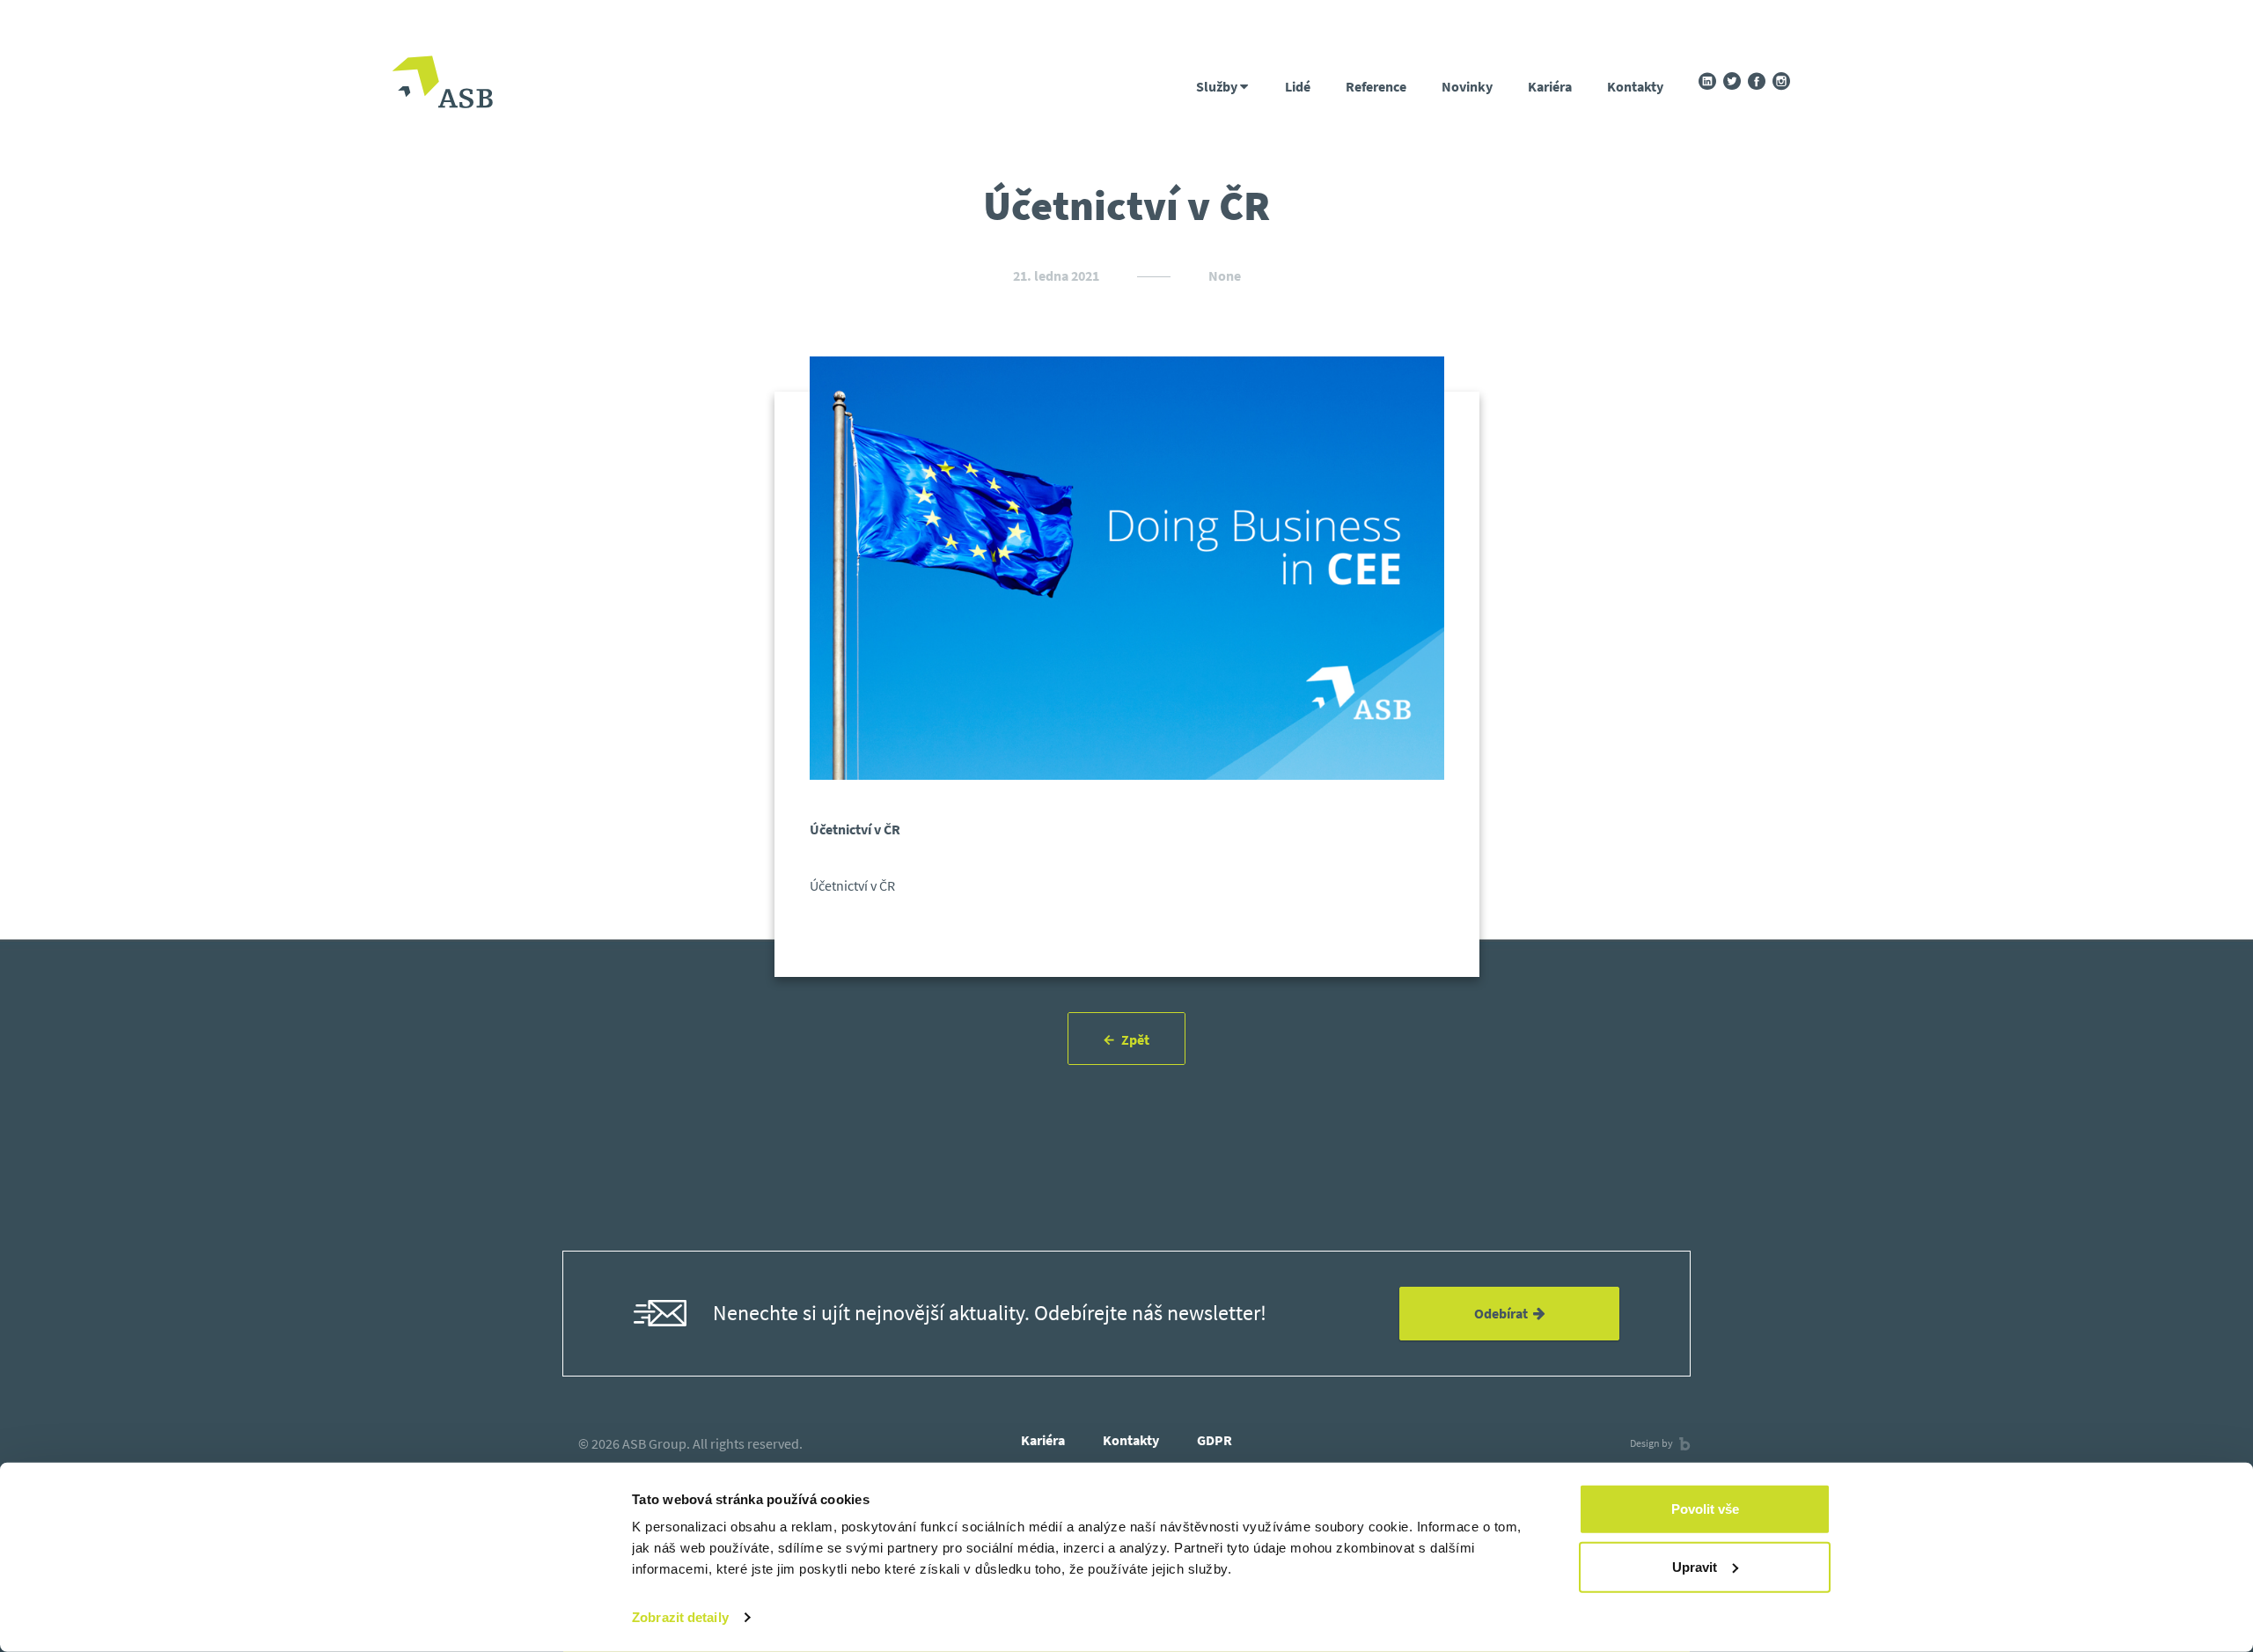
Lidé (1298, 86)
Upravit (1695, 1566)
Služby (1218, 86)
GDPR (1215, 1440)
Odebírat (1504, 1313)
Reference (1376, 86)
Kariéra (1550, 86)
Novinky (1467, 86)
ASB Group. (656, 1443)
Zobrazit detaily (680, 1617)
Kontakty (1635, 86)
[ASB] (442, 84)
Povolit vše (1705, 1509)
